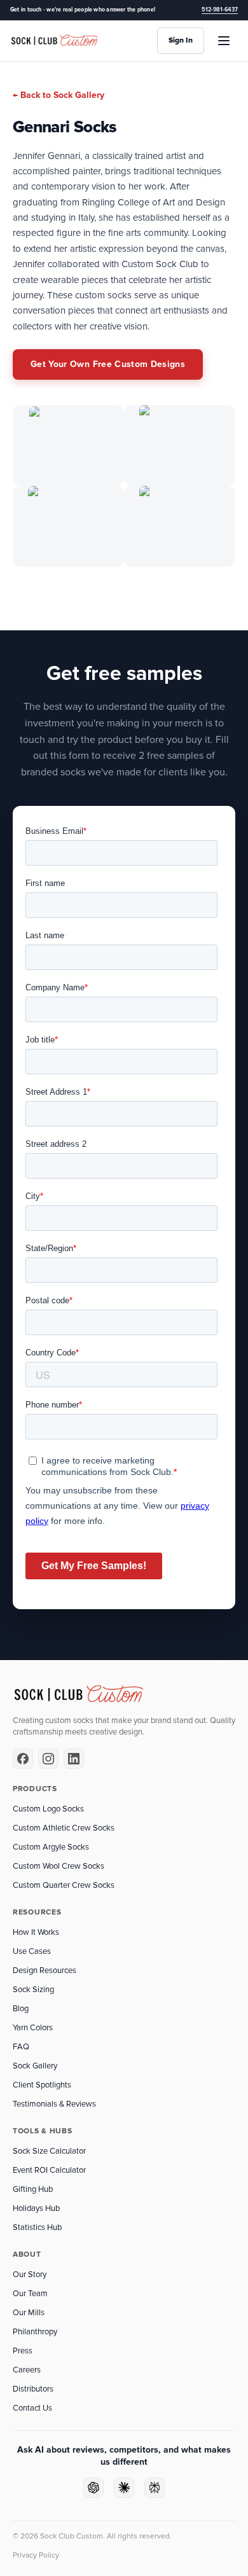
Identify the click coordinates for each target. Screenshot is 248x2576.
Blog (21, 2009)
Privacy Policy (36, 2555)
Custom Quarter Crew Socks (64, 1885)
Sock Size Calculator (49, 2151)
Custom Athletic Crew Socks (64, 1828)
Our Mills (29, 2313)
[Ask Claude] (124, 2488)
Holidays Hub (36, 2208)
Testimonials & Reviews (54, 2104)
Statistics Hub (37, 2227)
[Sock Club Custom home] (55, 41)
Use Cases (32, 1951)
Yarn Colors (33, 2028)
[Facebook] (23, 1759)
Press (23, 2351)
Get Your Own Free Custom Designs (108, 364)
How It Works (36, 1932)
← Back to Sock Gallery (59, 95)
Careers (27, 2370)
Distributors (33, 2389)
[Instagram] (48, 1759)
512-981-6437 (220, 10)
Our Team (30, 2294)
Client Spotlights (42, 2085)
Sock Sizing (33, 1990)
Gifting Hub (33, 2189)
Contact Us (32, 2408)
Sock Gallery (35, 2066)
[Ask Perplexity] (155, 2488)
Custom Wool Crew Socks (59, 1866)
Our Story (30, 2275)
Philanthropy (35, 2332)
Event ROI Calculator (49, 2170)
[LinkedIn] (74, 1759)
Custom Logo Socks (48, 1809)
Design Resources (45, 1970)
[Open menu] (224, 41)
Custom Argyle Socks (51, 1847)
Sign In (181, 40)
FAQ (21, 2047)
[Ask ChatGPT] (93, 2488)
